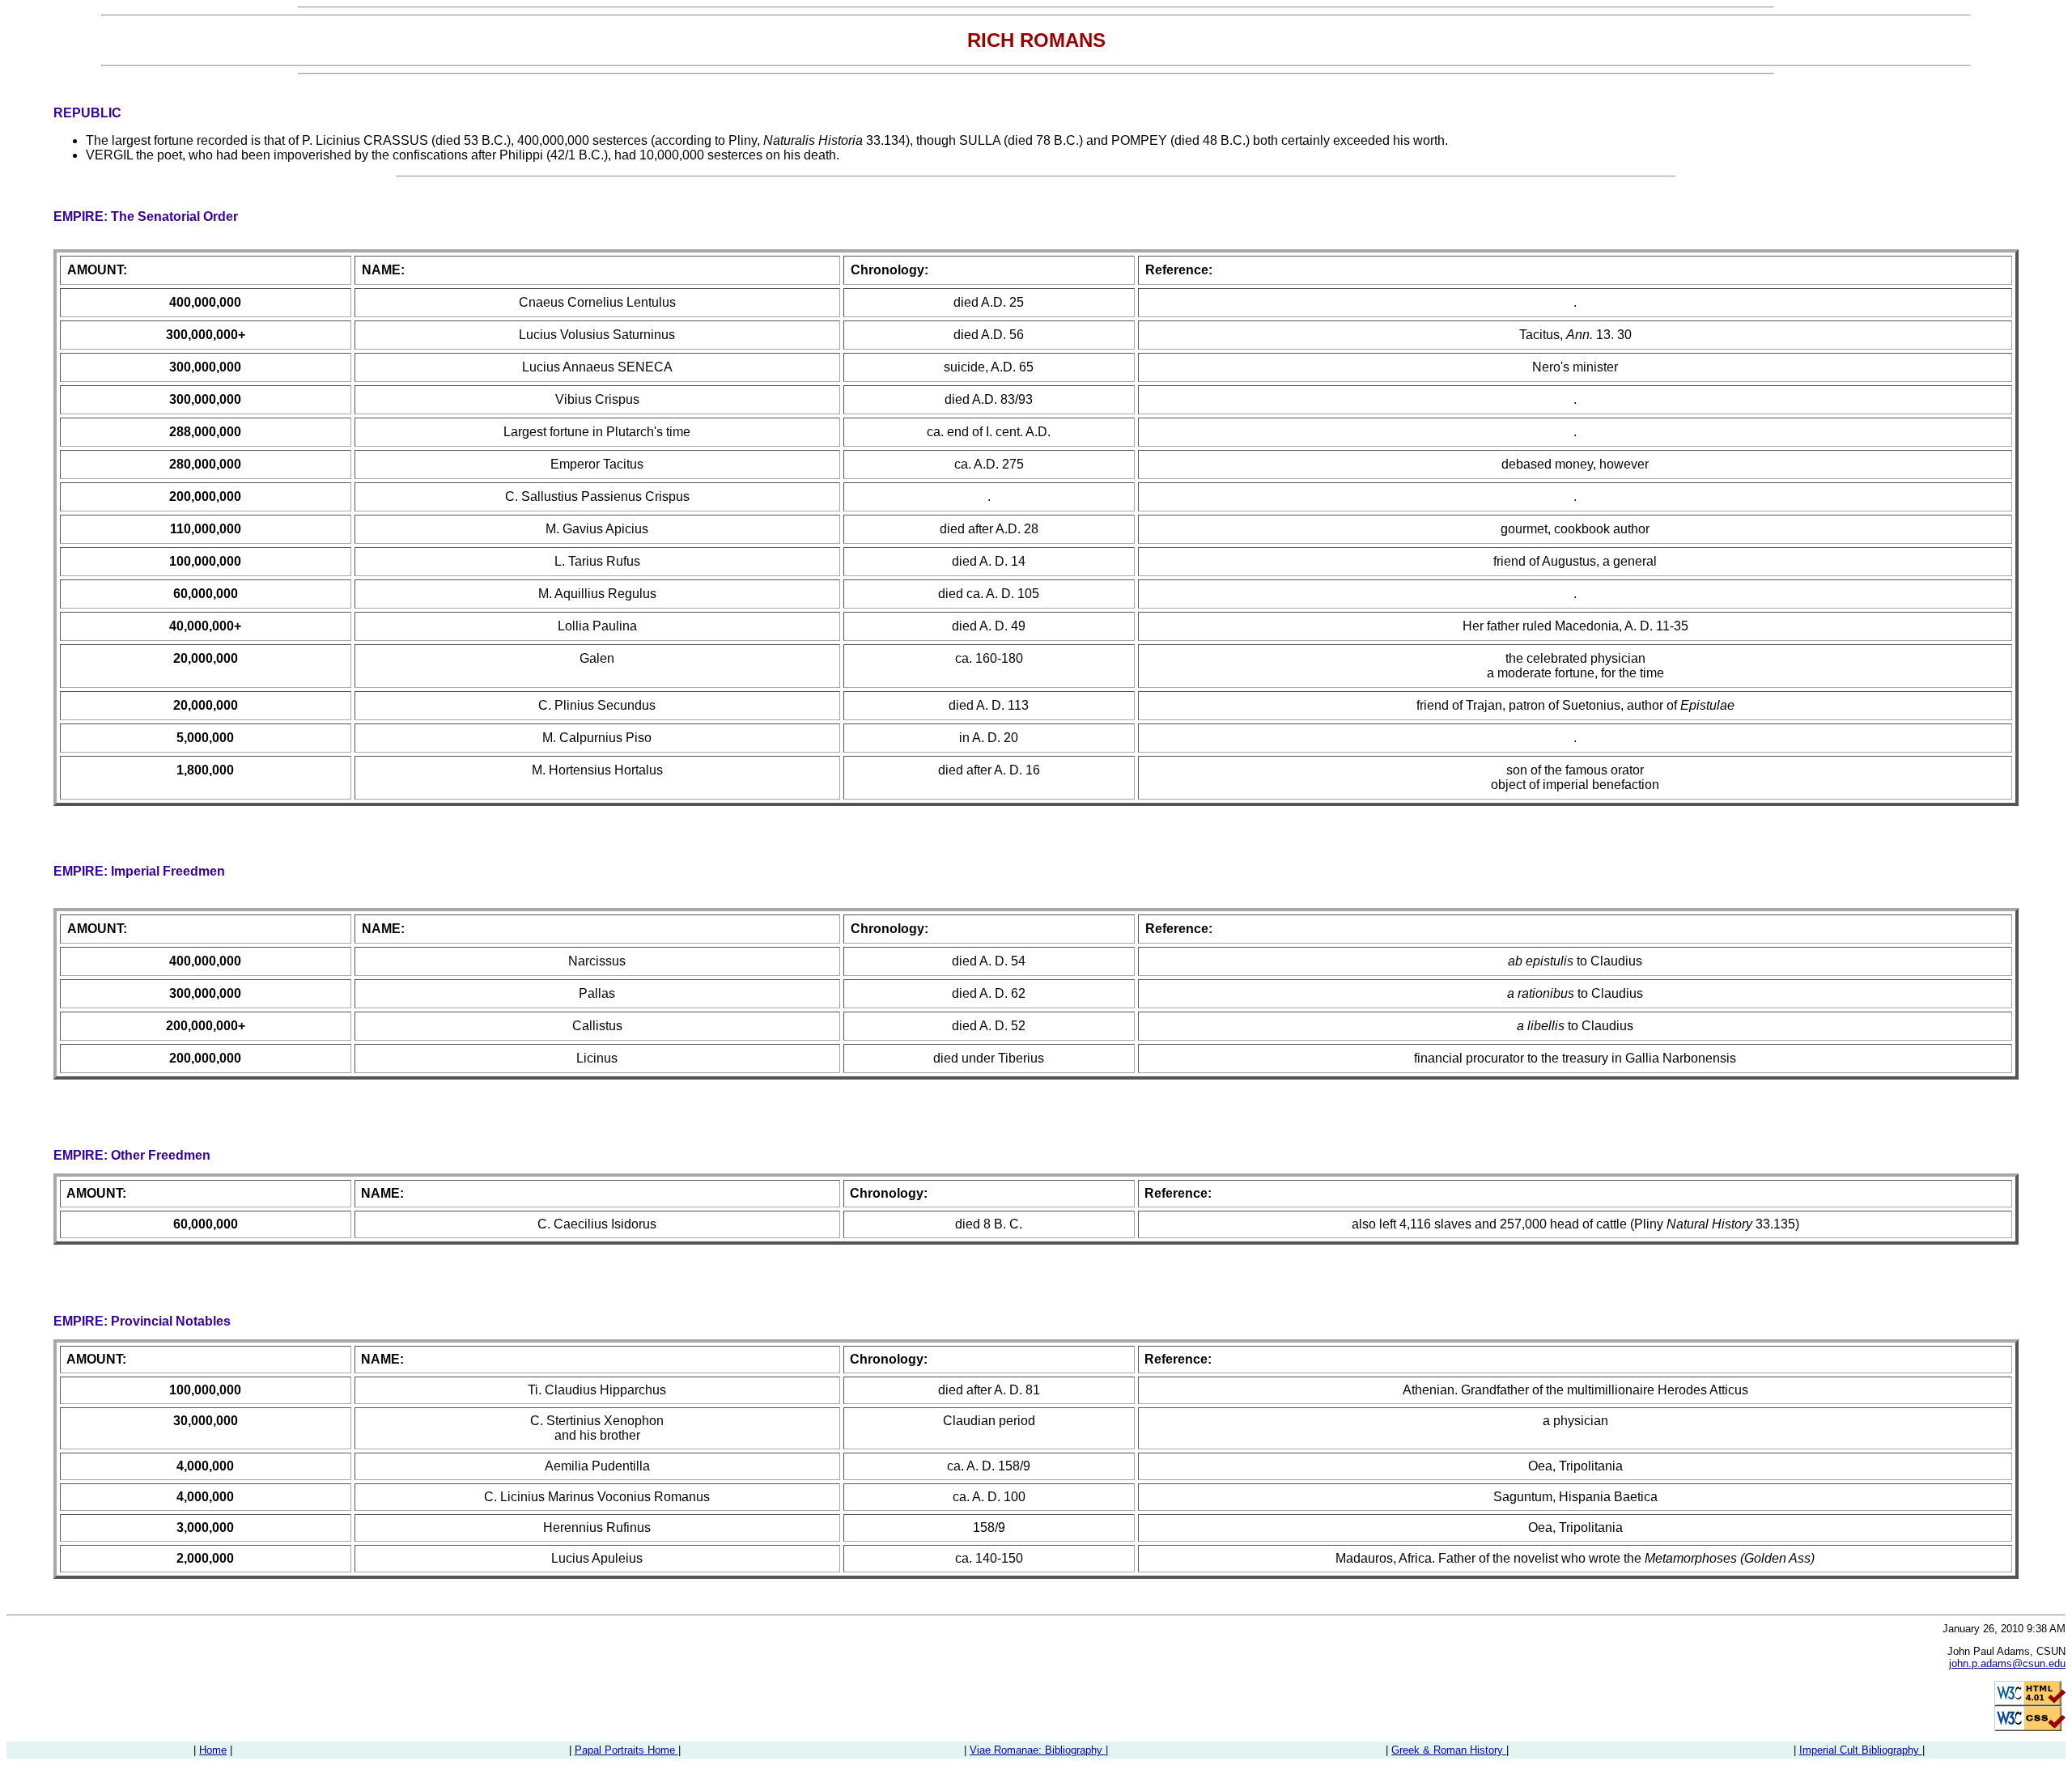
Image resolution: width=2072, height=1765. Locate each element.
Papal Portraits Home (626, 1750)
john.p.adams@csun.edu (2007, 1663)
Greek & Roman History (1449, 1750)
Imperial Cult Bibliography (1861, 1750)
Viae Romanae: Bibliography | (1039, 1750)
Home (213, 1750)
